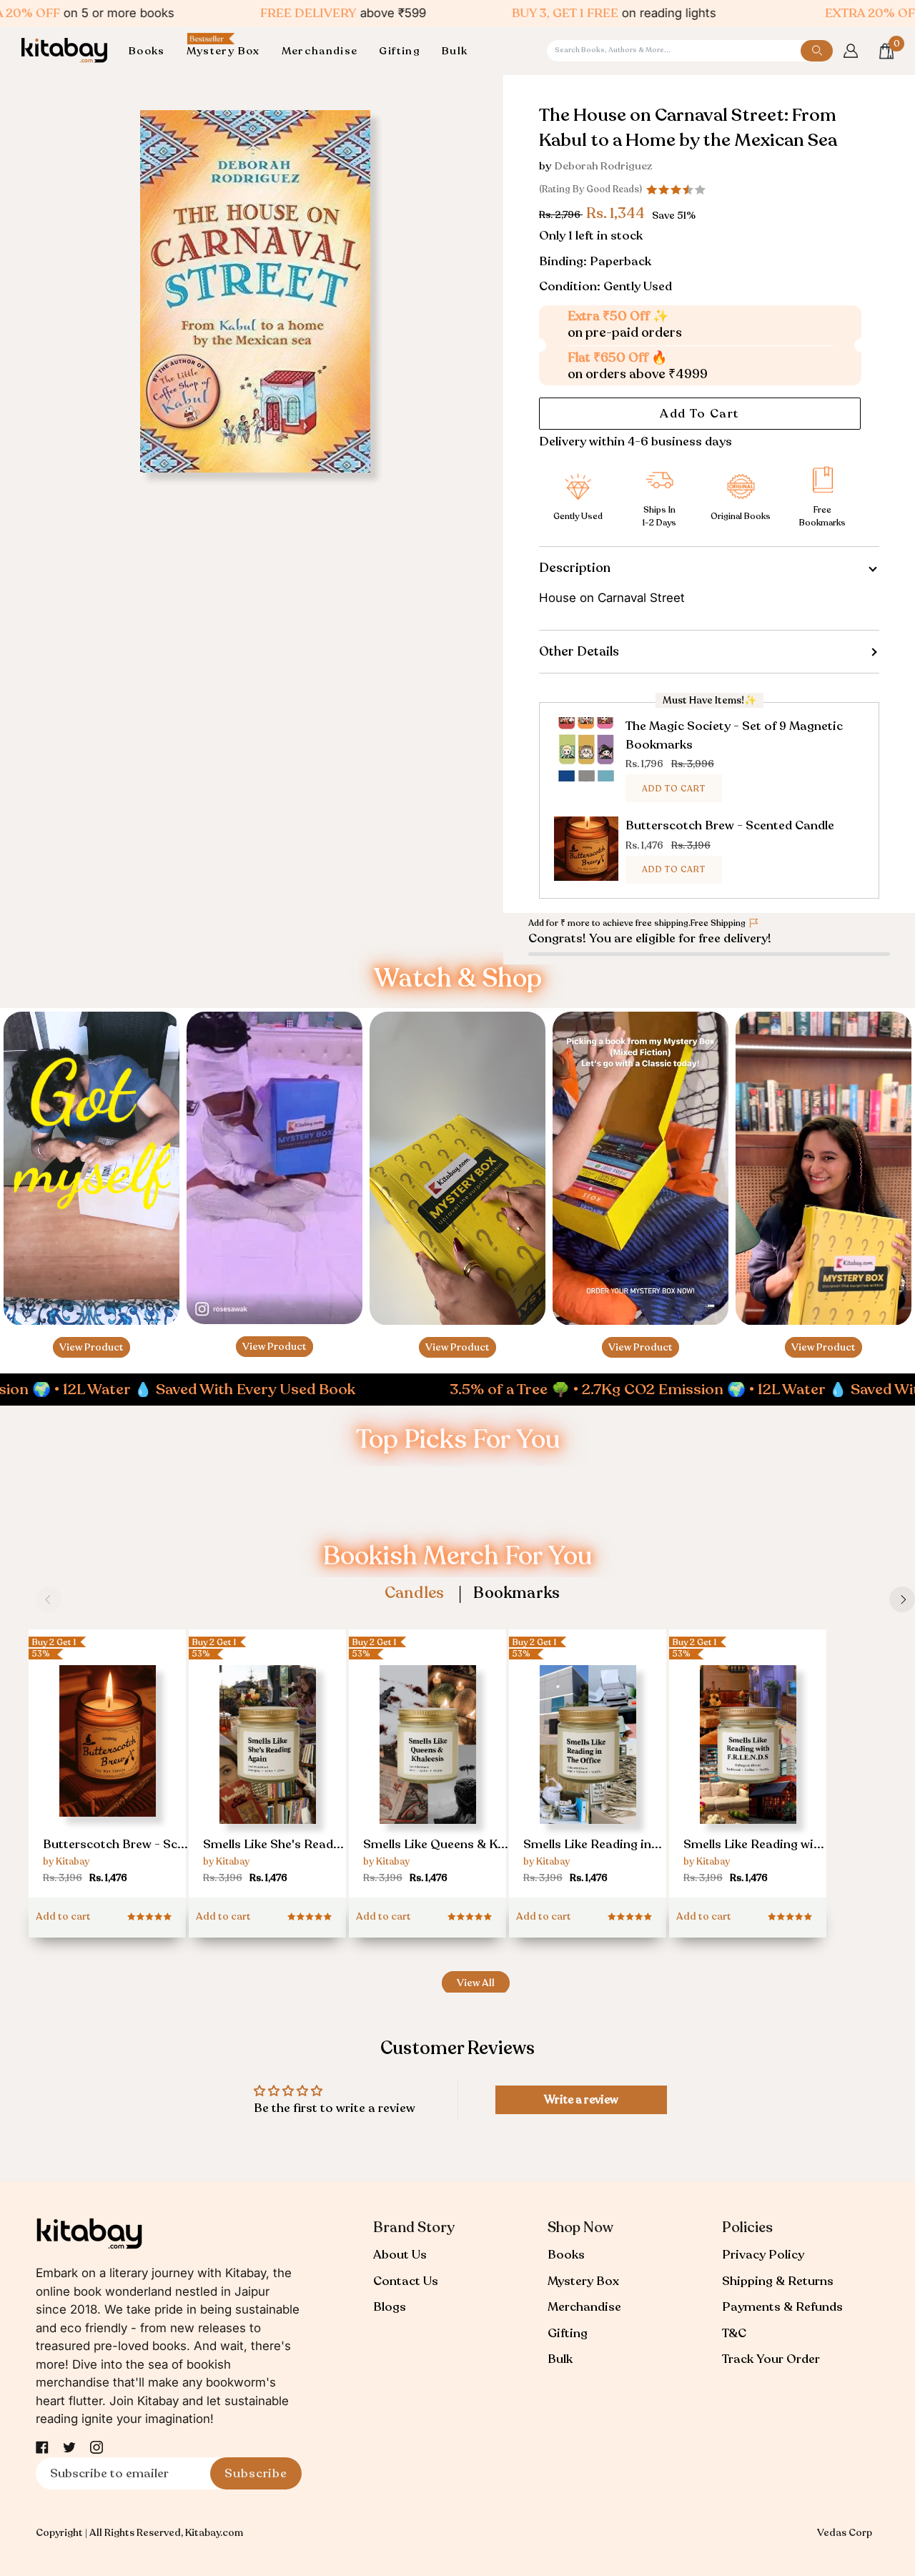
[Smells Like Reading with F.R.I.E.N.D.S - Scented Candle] (748, 1758)
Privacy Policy (763, 2255)
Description (575, 568)
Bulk (560, 2359)
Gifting (568, 2333)
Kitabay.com (214, 2533)
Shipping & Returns (778, 2281)
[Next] (902, 1599)
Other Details (579, 651)
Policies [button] (747, 2227)
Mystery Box (583, 2281)
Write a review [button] (581, 2100)
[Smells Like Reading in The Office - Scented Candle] (588, 1758)
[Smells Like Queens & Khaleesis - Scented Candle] (427, 1758)
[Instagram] (97, 2447)
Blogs (390, 2307)
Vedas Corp (845, 2533)
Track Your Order (771, 2359)
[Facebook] (42, 2447)
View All (476, 1983)
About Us (400, 2255)
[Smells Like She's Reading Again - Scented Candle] (267, 1758)
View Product (91, 1347)
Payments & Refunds (782, 2307)
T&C (734, 2333)
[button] (152, 51)
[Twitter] (69, 2447)
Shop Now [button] (580, 2227)
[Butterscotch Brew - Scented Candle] (107, 1753)
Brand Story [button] (414, 2227)
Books (566, 2255)
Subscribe (256, 2473)
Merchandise (584, 2307)
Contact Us (406, 2281)
